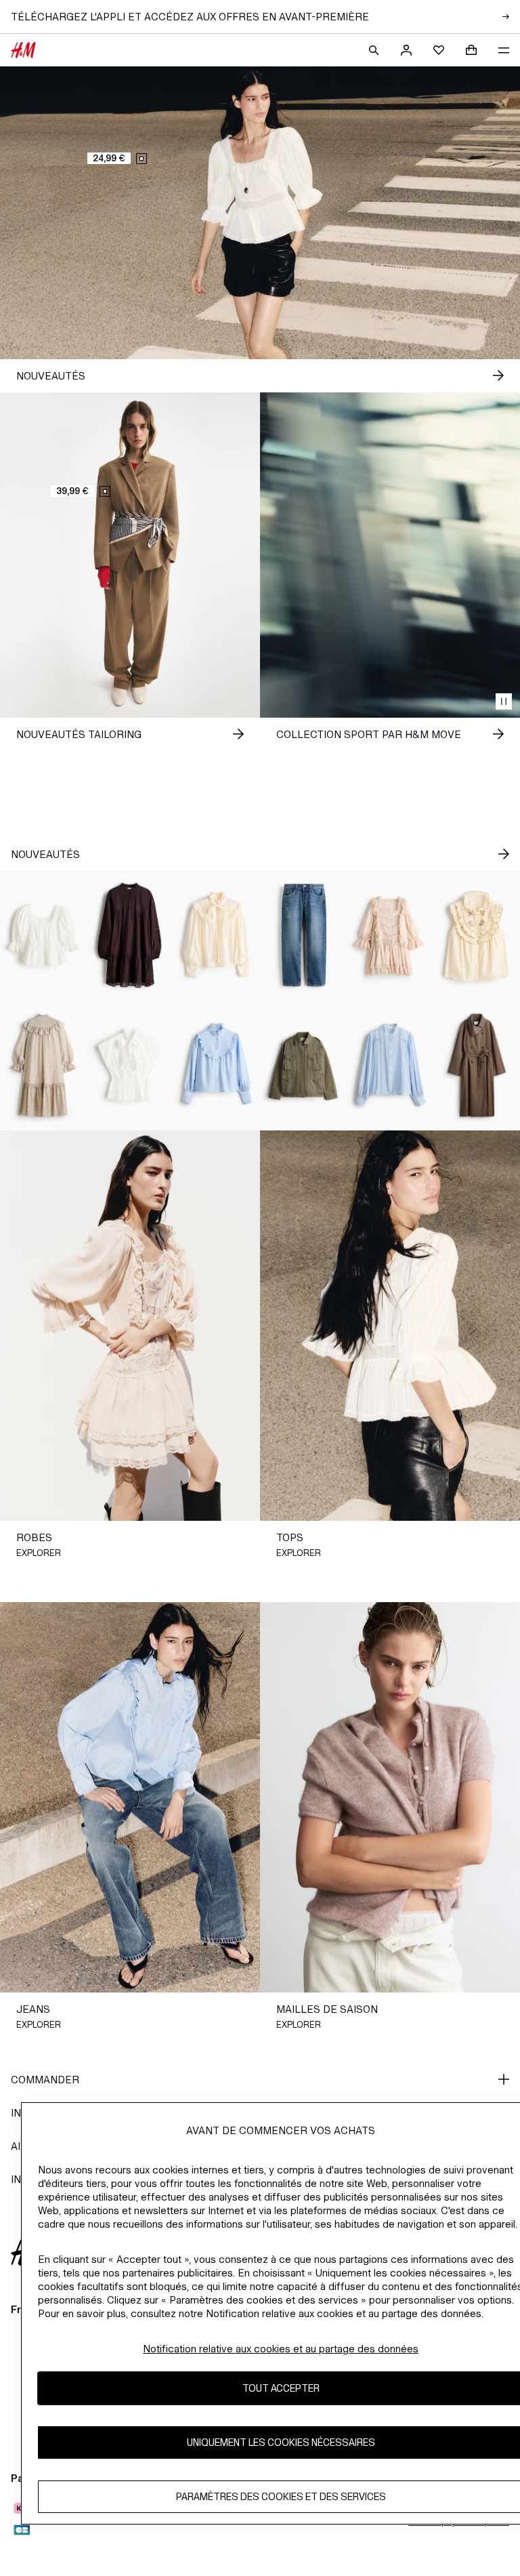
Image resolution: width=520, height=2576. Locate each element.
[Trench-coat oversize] (477, 1065)
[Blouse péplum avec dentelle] (43, 935)
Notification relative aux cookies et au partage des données (281, 2349)
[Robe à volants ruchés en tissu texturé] (43, 1065)
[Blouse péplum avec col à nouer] (130, 1065)
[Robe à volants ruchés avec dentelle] (390, 935)
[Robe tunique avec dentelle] (130, 935)
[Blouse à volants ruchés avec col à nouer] (217, 935)
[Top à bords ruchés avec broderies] (477, 935)
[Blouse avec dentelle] (390, 1065)
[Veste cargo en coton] (303, 1065)
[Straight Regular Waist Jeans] (303, 935)
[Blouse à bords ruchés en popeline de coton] (217, 1065)
